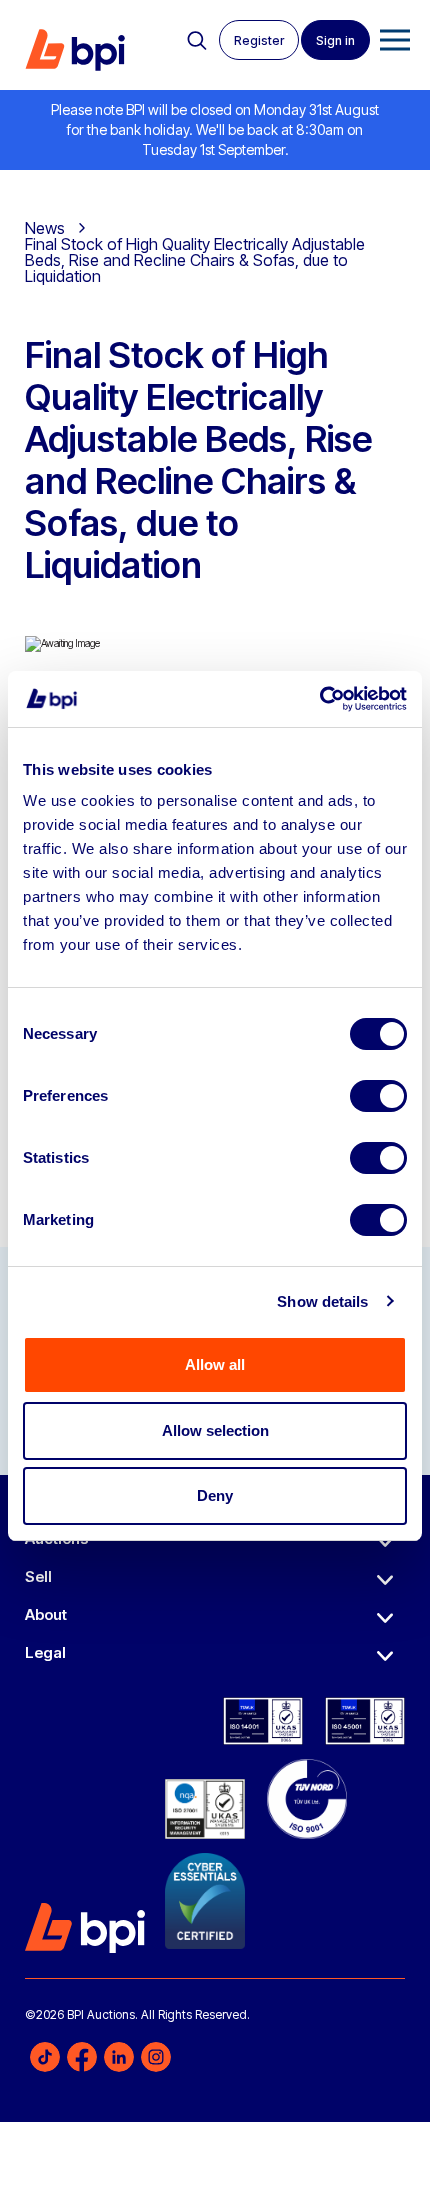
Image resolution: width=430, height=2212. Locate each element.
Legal (45, 1652)
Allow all (215, 1364)
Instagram (156, 2057)
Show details (322, 1301)
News (45, 228)
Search (197, 41)
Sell (38, 1576)
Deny (215, 1495)
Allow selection (215, 1430)
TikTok (45, 2057)
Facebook (82, 2057)
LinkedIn (119, 2057)
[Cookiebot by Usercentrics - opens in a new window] (319, 699)
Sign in (335, 40)
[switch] (378, 1096)
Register (259, 40)
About (46, 1614)
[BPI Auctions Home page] (75, 50)
